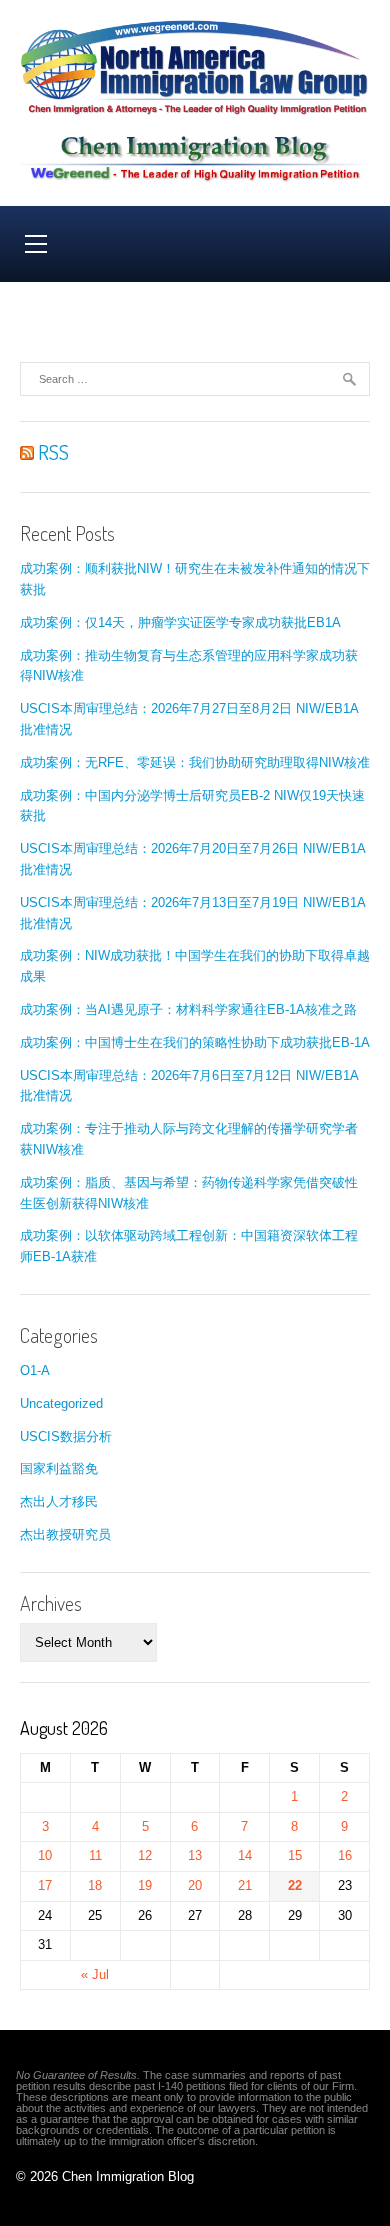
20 (195, 1885)
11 (95, 1855)
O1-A (35, 1370)
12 (145, 1855)
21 (245, 1885)
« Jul (95, 1974)
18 (95, 1885)
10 (45, 1855)
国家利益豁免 (59, 1468)
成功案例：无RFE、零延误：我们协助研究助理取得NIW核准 (195, 762)
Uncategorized (61, 1403)
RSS (51, 452)
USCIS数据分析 (66, 1436)
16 (345, 1855)
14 (245, 1855)
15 (295, 1855)
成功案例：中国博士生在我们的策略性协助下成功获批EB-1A (195, 1042)
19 (145, 1885)
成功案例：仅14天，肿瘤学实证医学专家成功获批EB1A (180, 622)
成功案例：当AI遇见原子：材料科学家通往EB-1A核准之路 (188, 1009)
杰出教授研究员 (65, 1534)
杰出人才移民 (59, 1501)
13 (195, 1855)
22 (295, 1885)
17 (45, 1885)
